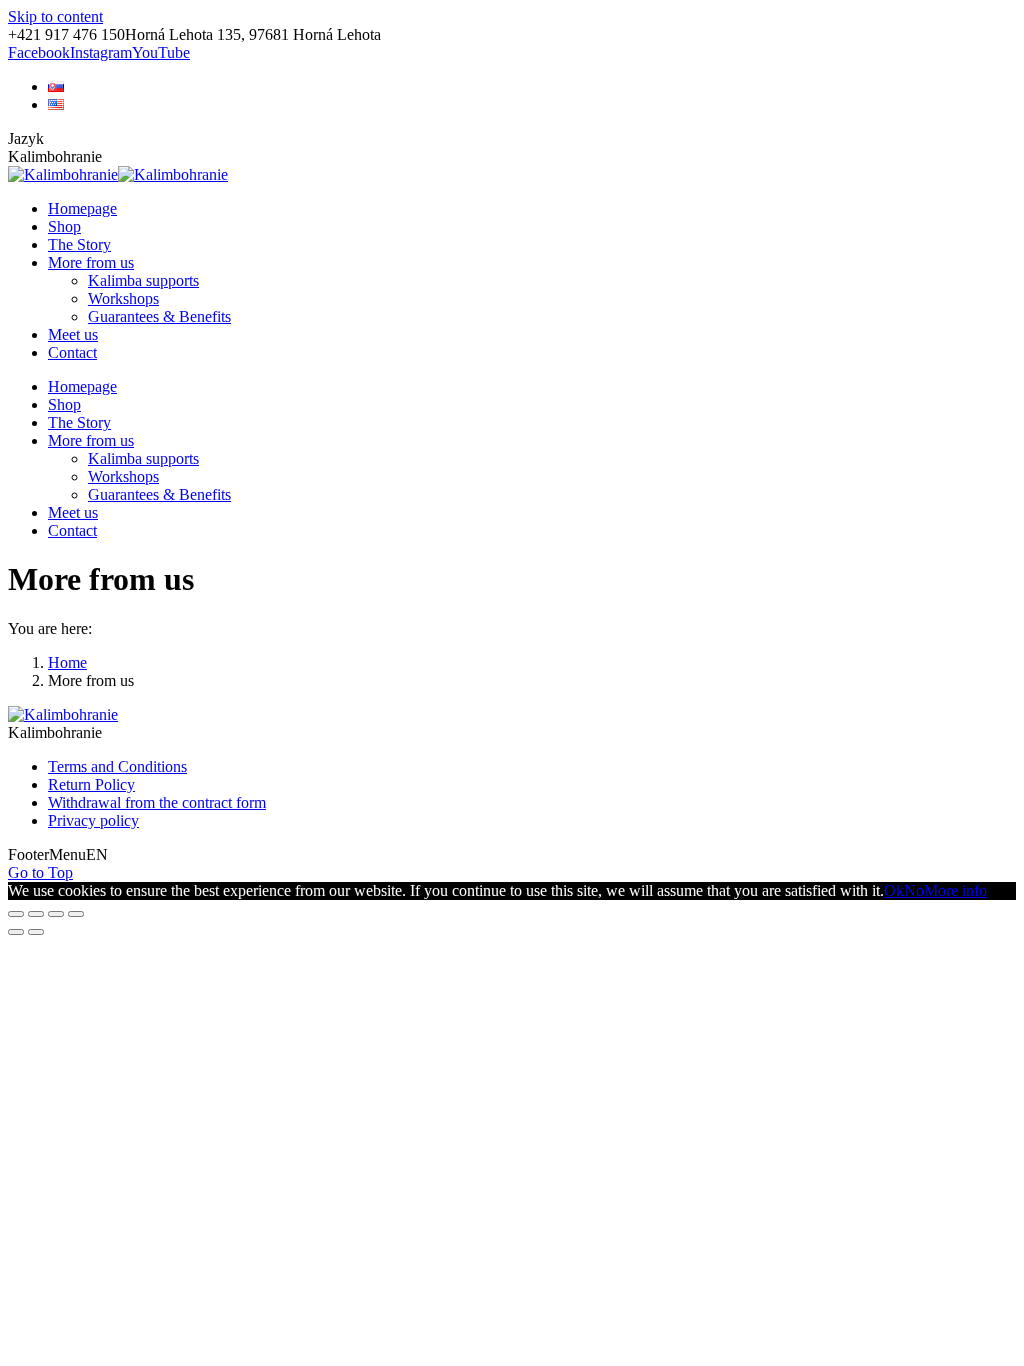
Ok (894, 890)
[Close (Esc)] (16, 914)
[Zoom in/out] (76, 914)
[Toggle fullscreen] (56, 914)
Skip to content (55, 16)
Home (67, 662)
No (914, 890)
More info (955, 890)
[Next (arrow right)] (36, 932)
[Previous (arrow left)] (16, 932)
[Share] (36, 914)
